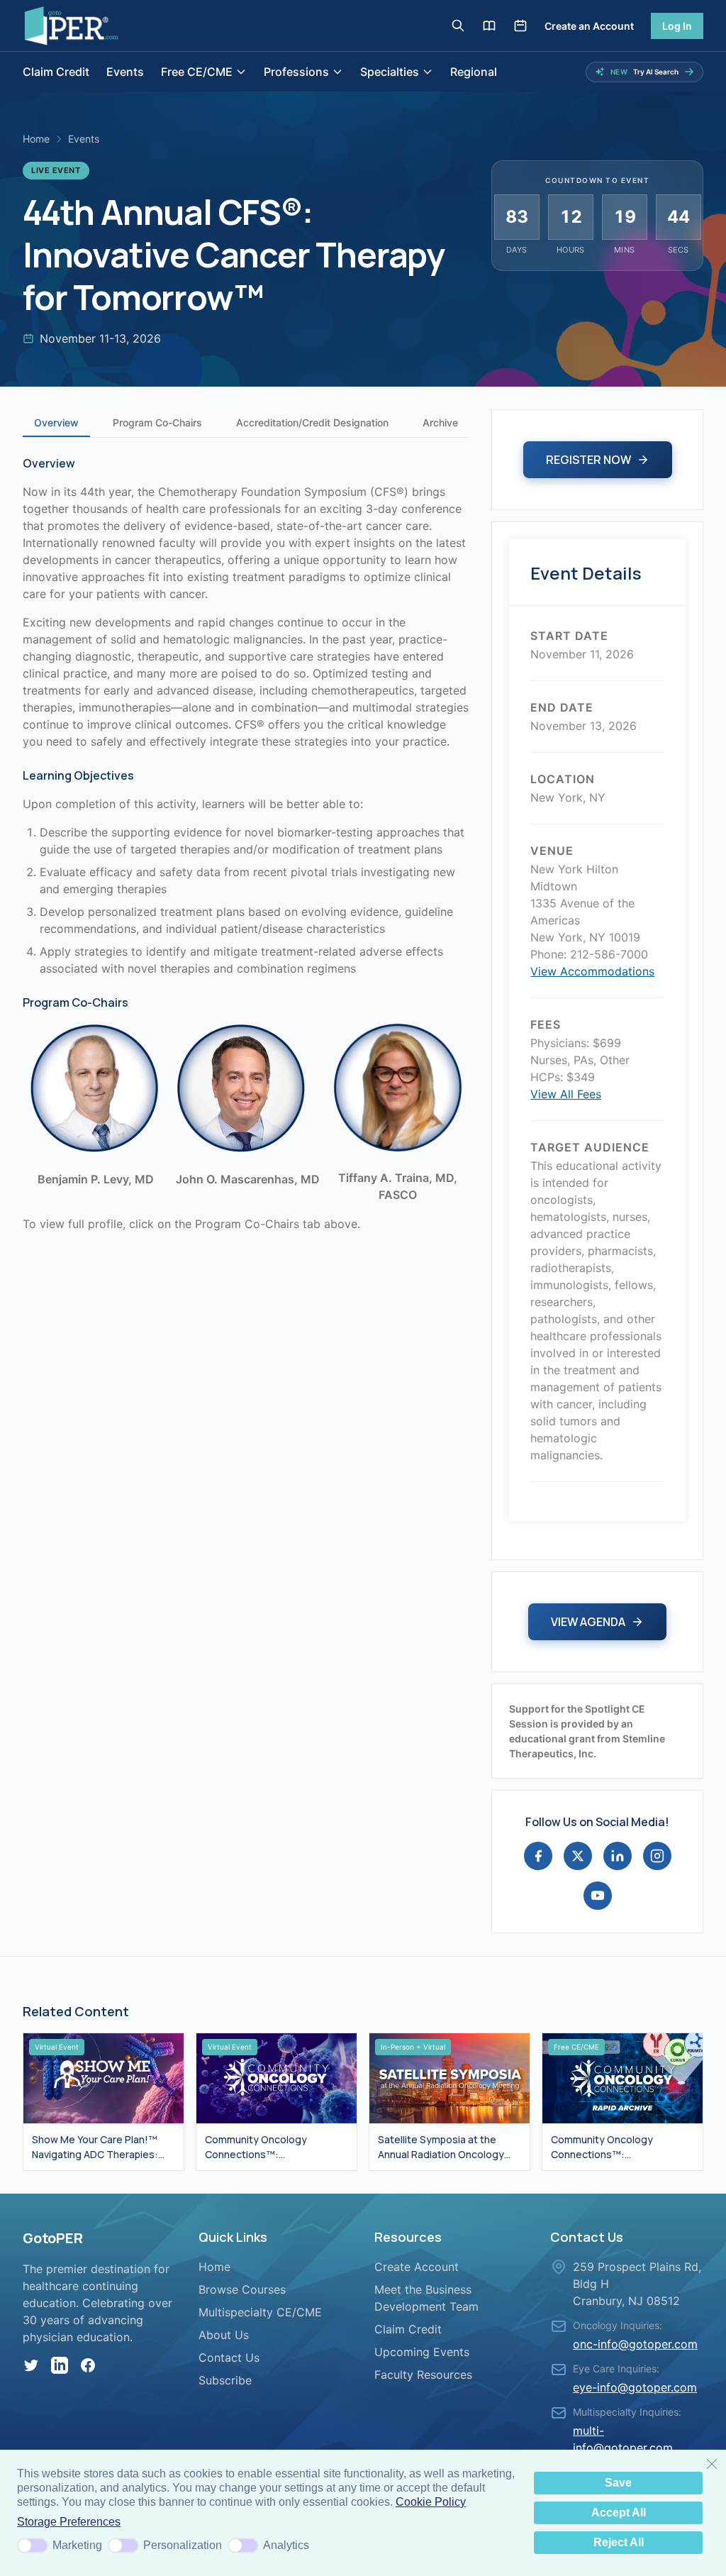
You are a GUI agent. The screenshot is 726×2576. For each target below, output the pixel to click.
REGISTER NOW (588, 460)
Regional (474, 72)
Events (125, 72)
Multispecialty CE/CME (260, 2312)
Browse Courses (242, 2289)
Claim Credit (56, 72)
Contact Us (229, 2357)
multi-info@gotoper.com (623, 2439)
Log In (677, 26)
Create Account (417, 2267)
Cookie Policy (431, 2502)
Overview (56, 422)
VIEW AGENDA (588, 1622)
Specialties (390, 72)
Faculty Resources (423, 2375)
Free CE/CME (197, 72)
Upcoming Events (422, 2352)
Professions (296, 72)
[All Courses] (489, 26)
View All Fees (566, 1094)
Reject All (619, 2542)
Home (36, 139)
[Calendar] (520, 26)
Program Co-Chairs (157, 422)
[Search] (458, 26)
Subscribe (225, 2380)
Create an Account (589, 26)
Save (618, 2483)
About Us (224, 2335)
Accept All (619, 2513)
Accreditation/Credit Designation (312, 422)
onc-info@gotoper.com (635, 2344)
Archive (440, 422)
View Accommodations (592, 971)
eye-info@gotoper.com (635, 2387)
